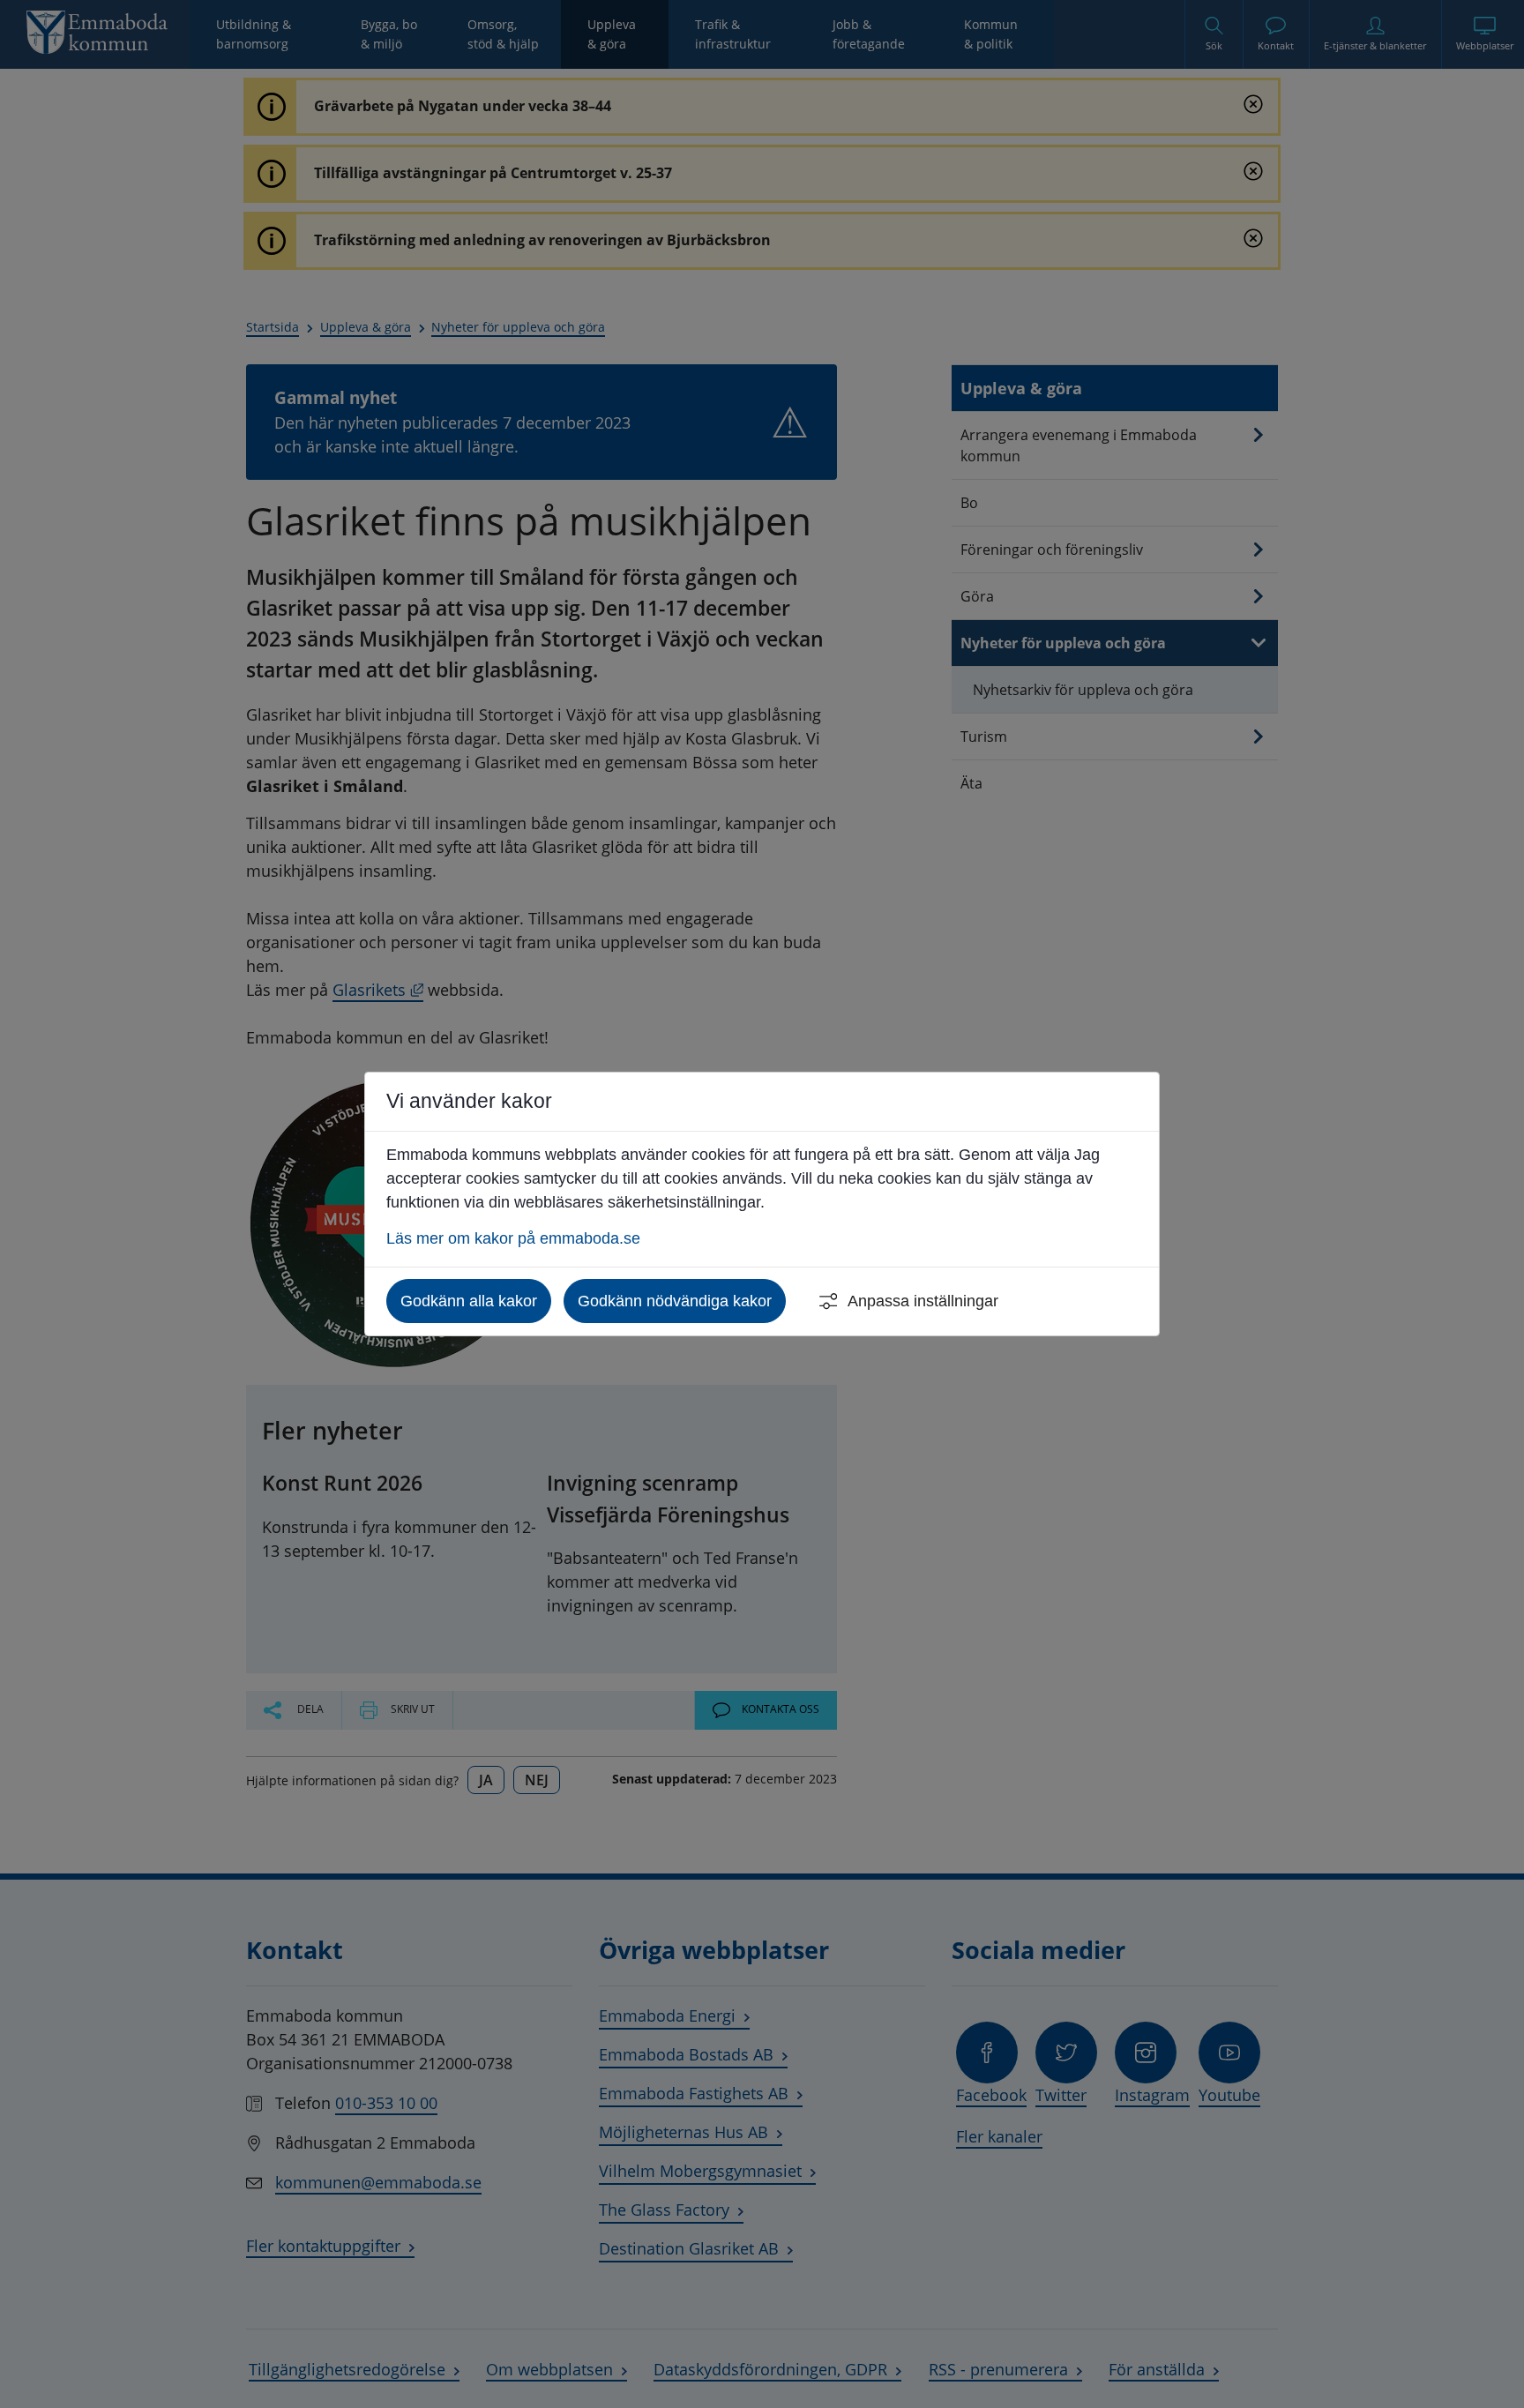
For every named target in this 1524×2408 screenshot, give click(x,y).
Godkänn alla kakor (469, 1301)
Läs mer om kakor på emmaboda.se (513, 1238)
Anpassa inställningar (923, 1301)
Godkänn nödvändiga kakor (675, 1301)
